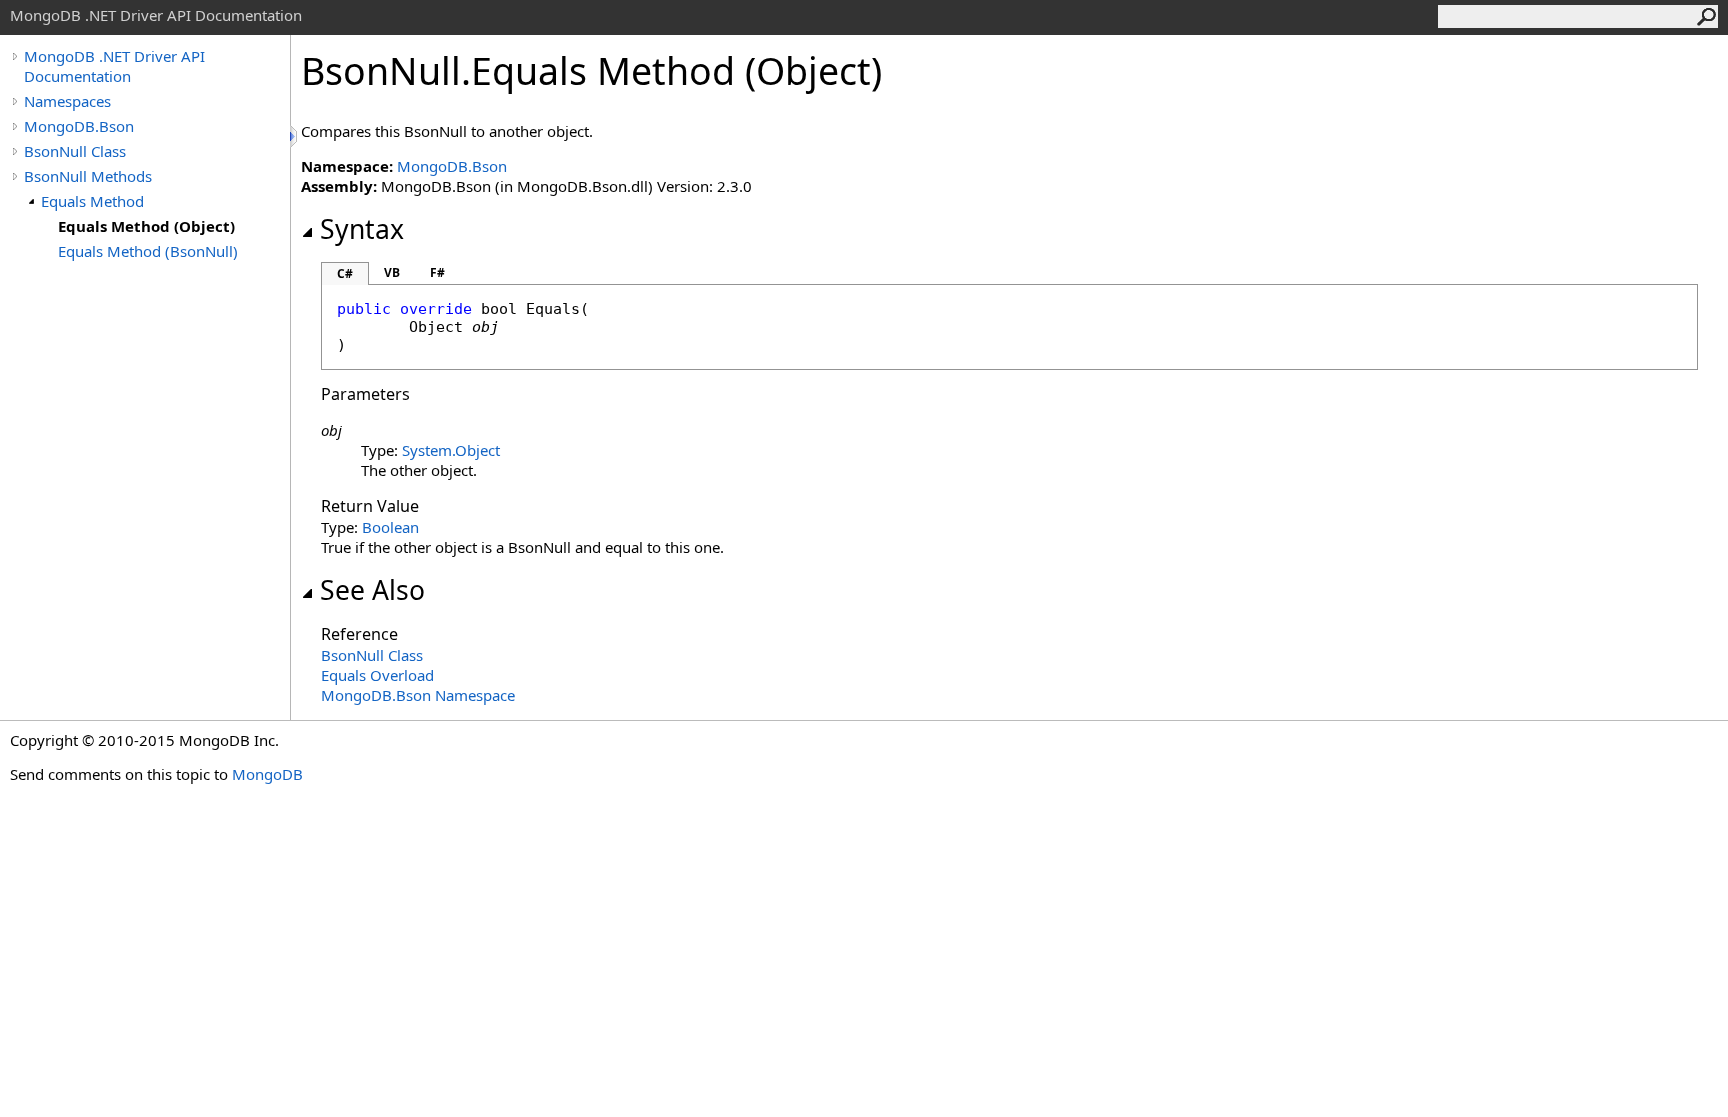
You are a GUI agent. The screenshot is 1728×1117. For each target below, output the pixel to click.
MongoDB (267, 774)
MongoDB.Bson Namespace (418, 695)
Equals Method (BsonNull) (148, 251)
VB (392, 272)
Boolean (390, 527)
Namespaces (67, 101)
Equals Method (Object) (146, 226)
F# (437, 272)
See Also (372, 590)
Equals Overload (377, 675)
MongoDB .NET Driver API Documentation (114, 66)
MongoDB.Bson (79, 126)
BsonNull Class (75, 151)
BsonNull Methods (88, 176)
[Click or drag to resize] (295, 136)
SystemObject (451, 450)
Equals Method (92, 201)
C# (345, 273)
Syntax (362, 229)
